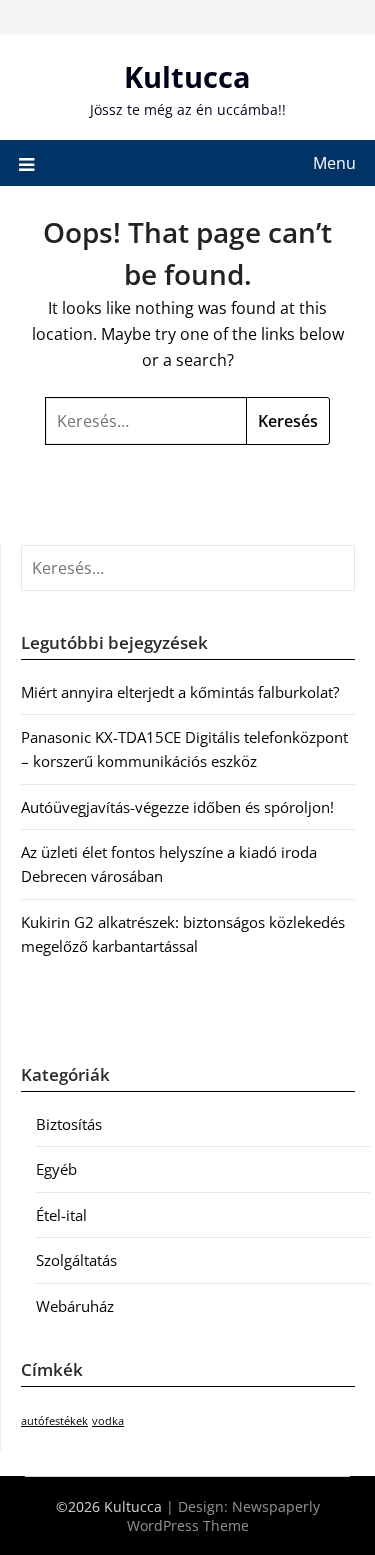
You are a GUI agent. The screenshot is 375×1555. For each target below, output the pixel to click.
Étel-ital (61, 1215)
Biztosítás (69, 1124)
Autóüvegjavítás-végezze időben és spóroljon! (177, 807)
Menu (334, 163)
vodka (108, 1421)
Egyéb (56, 1169)
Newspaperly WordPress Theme (223, 1516)
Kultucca (187, 76)
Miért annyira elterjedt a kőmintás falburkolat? (180, 692)
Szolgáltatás (76, 1260)
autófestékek (54, 1421)
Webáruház (75, 1306)
